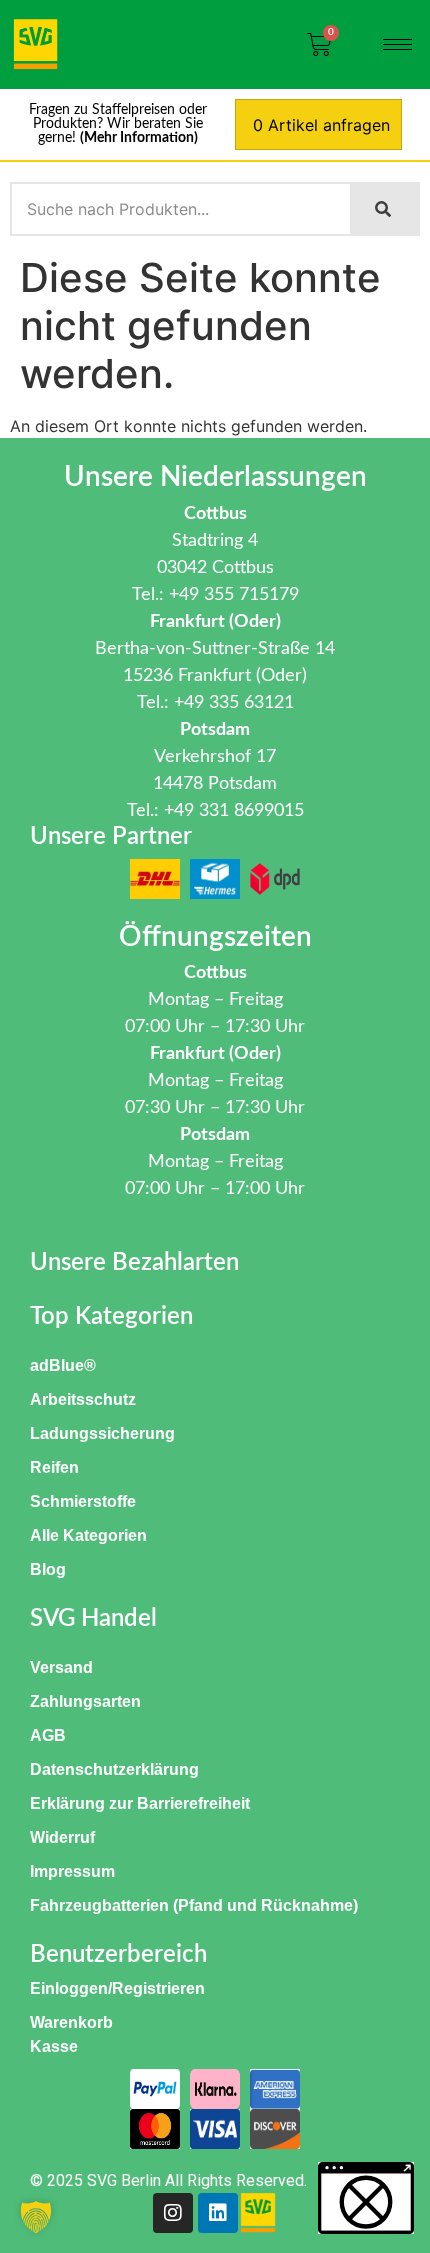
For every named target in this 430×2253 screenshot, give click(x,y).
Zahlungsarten (85, 1701)
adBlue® (63, 1365)
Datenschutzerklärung (114, 1769)
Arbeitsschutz (83, 1399)
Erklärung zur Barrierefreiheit (140, 1803)
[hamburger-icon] (397, 44)
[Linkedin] (218, 2213)
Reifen (54, 1467)
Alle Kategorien (88, 1535)
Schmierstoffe (83, 1501)
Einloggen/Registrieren (117, 1988)
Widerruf (62, 1837)
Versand (61, 1667)
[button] (36, 2217)
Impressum (72, 1871)
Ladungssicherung (102, 1433)
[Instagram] (173, 2213)
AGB (48, 1735)
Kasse (54, 2046)
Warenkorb (71, 2022)
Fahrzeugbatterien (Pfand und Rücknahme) (194, 1905)
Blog (48, 1569)
